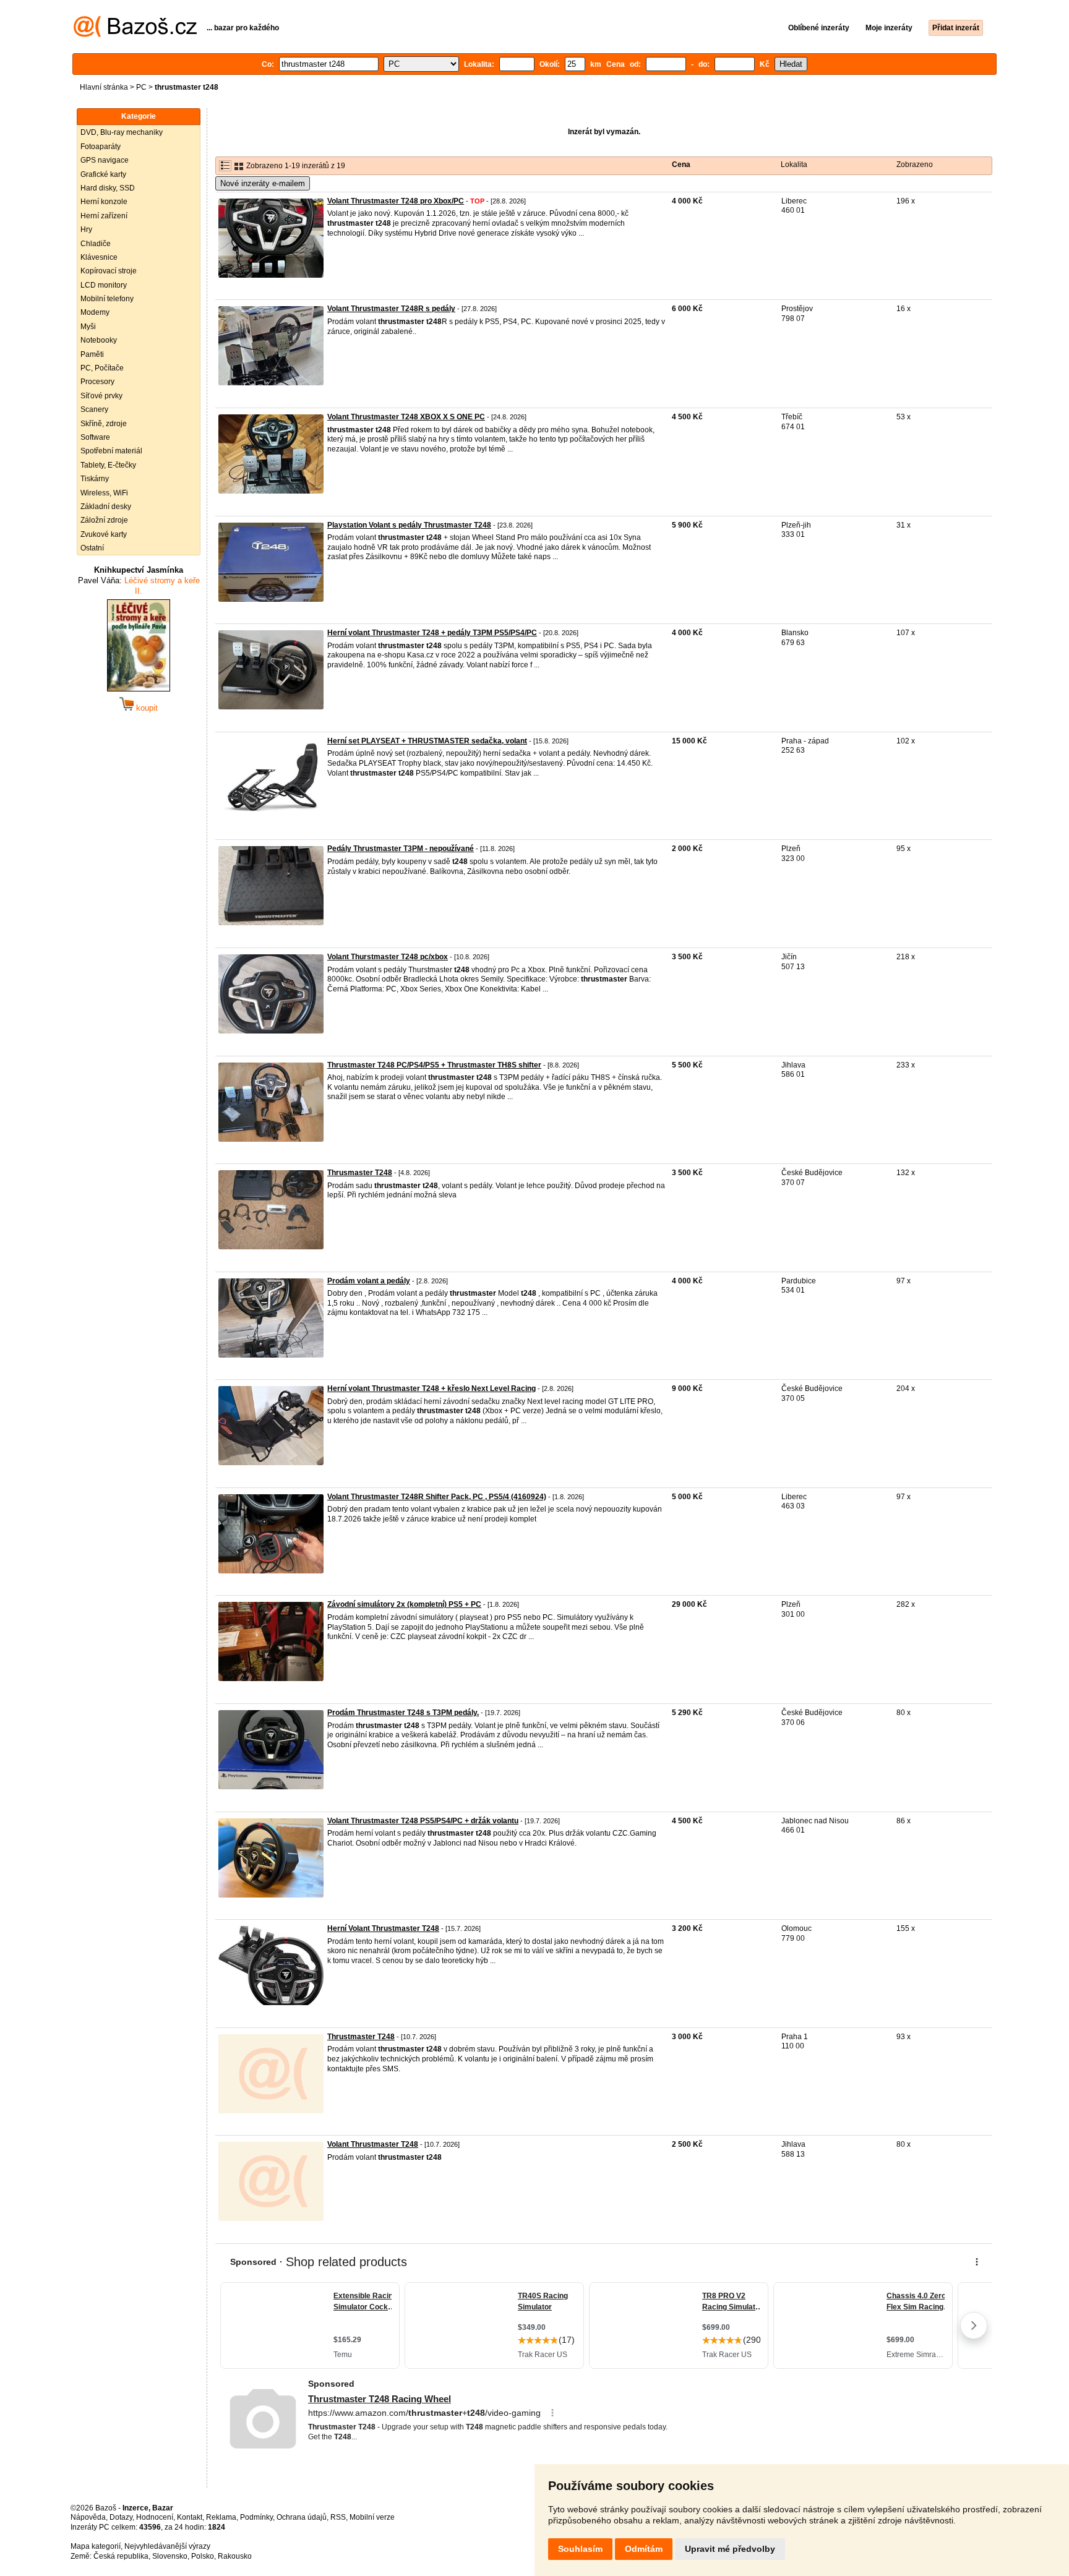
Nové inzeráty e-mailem (263, 183)
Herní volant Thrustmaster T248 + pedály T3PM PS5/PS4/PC (432, 633)
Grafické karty (103, 174)
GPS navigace (105, 160)
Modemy (95, 312)
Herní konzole (104, 202)
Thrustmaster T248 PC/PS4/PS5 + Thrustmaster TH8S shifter (434, 1065)
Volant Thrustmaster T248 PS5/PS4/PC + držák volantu (423, 1821)
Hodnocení (155, 2517)
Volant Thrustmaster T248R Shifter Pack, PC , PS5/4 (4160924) (437, 1497)
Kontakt (190, 2517)
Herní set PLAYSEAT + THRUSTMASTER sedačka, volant (427, 741)
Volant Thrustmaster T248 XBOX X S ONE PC (406, 417)
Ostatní (92, 548)
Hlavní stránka (104, 87)
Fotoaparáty (101, 147)
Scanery (94, 409)
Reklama (221, 2517)
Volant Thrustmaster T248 (373, 2144)
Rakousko (235, 2556)
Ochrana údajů (302, 2517)
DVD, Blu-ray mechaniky (122, 132)
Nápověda (88, 2517)
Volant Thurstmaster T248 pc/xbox (388, 957)
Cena (681, 165)
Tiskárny (95, 479)
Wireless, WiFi (104, 493)
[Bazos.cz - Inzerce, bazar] (135, 35)
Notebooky (99, 340)
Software (95, 437)
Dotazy (121, 2517)
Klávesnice (99, 257)
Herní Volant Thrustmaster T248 (383, 1928)
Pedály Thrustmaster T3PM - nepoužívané (401, 849)
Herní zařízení (104, 216)
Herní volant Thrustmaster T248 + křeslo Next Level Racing (431, 1389)
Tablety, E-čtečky (108, 465)
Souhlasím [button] (580, 2549)
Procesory (97, 382)
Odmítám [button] (644, 2549)
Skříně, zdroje (104, 424)
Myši (88, 327)
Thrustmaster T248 (361, 2037)
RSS (338, 2517)
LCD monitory (104, 285)
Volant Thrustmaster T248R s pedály (391, 309)
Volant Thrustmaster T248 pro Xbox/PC (396, 201)
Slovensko (170, 2556)
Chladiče (96, 244)
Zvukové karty (104, 534)
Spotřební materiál (111, 451)
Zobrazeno (915, 165)
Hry (86, 229)
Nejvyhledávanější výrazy (167, 2546)
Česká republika (121, 2556)
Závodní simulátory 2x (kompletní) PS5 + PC (404, 1604)
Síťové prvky (101, 396)
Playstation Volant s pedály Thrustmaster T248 (409, 525)
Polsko (203, 2556)
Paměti (92, 354)
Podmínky (256, 2517)
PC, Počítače (102, 368)
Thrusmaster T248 (360, 1173)
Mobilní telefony (107, 299)
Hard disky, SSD (108, 188)
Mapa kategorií (96, 2546)
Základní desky (106, 507)
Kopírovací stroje (109, 271)
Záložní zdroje (104, 520)
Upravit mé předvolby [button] (730, 2549)
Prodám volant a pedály (369, 1281)
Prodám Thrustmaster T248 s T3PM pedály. (403, 1713)
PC (141, 87)
